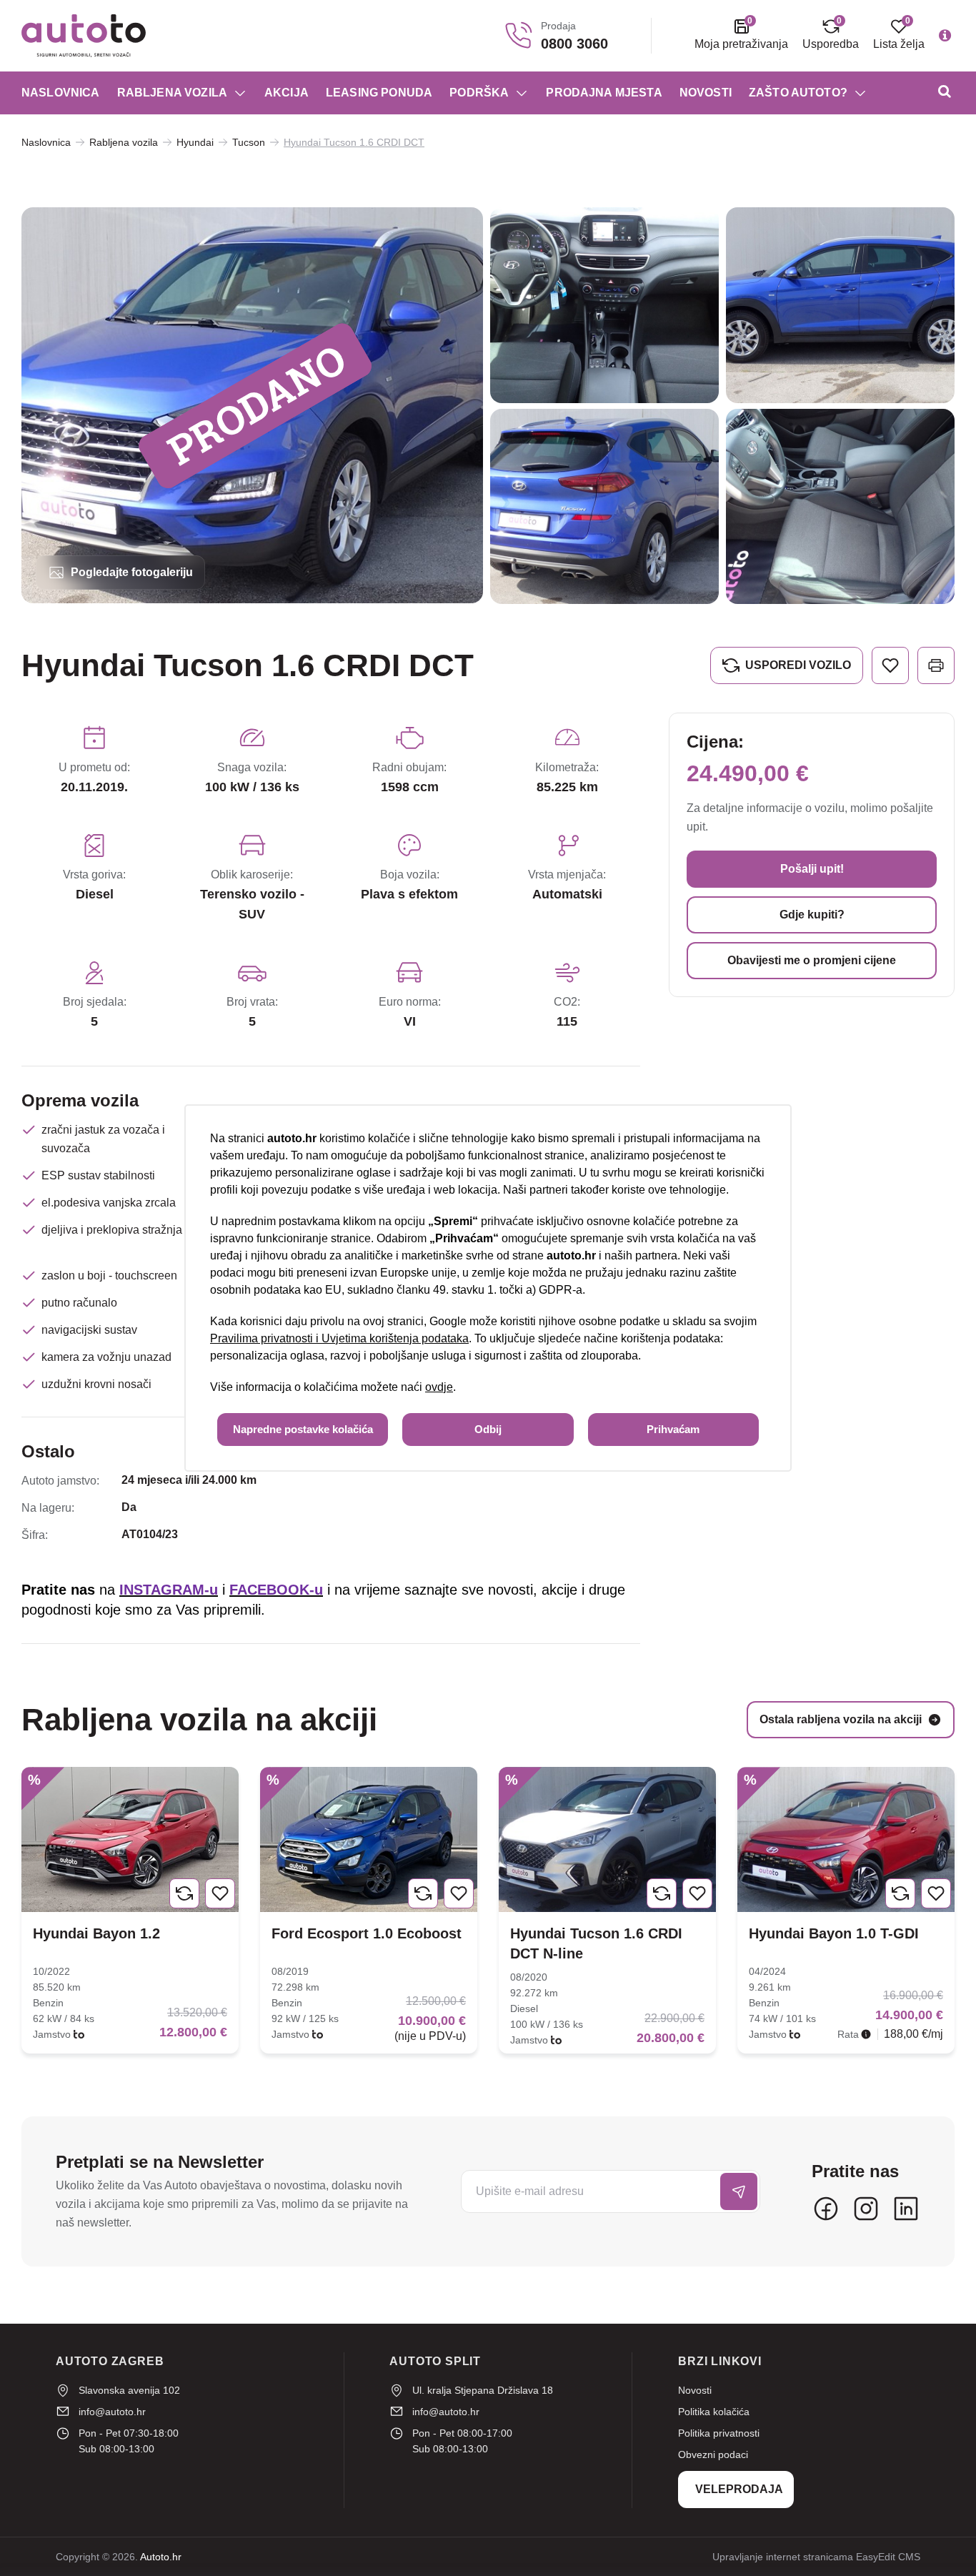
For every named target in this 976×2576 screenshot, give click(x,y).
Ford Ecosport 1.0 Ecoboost (367, 1933)
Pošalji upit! (812, 869)
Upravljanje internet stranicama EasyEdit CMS (816, 2557)
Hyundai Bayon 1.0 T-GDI (834, 1933)
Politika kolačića (714, 2412)
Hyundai (195, 142)
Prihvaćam (673, 1429)
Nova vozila (61, 153)
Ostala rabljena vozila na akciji (841, 1719)
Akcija (287, 93)
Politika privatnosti (719, 2433)
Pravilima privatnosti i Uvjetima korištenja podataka (339, 1338)
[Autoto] (84, 36)
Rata (848, 2034)
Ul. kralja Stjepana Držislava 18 (483, 2390)
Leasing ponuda (379, 93)
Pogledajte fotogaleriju (132, 572)
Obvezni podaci (713, 2454)
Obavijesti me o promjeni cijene (812, 960)
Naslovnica (61, 93)
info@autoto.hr (112, 2412)
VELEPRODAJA (739, 2489)
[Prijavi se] (739, 2191)
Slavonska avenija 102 (129, 2390)
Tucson (249, 142)
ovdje (439, 1387)
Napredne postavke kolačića (303, 1429)
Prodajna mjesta (604, 93)
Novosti (706, 93)
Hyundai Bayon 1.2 (96, 1933)
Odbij (488, 1429)
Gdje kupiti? (812, 915)
